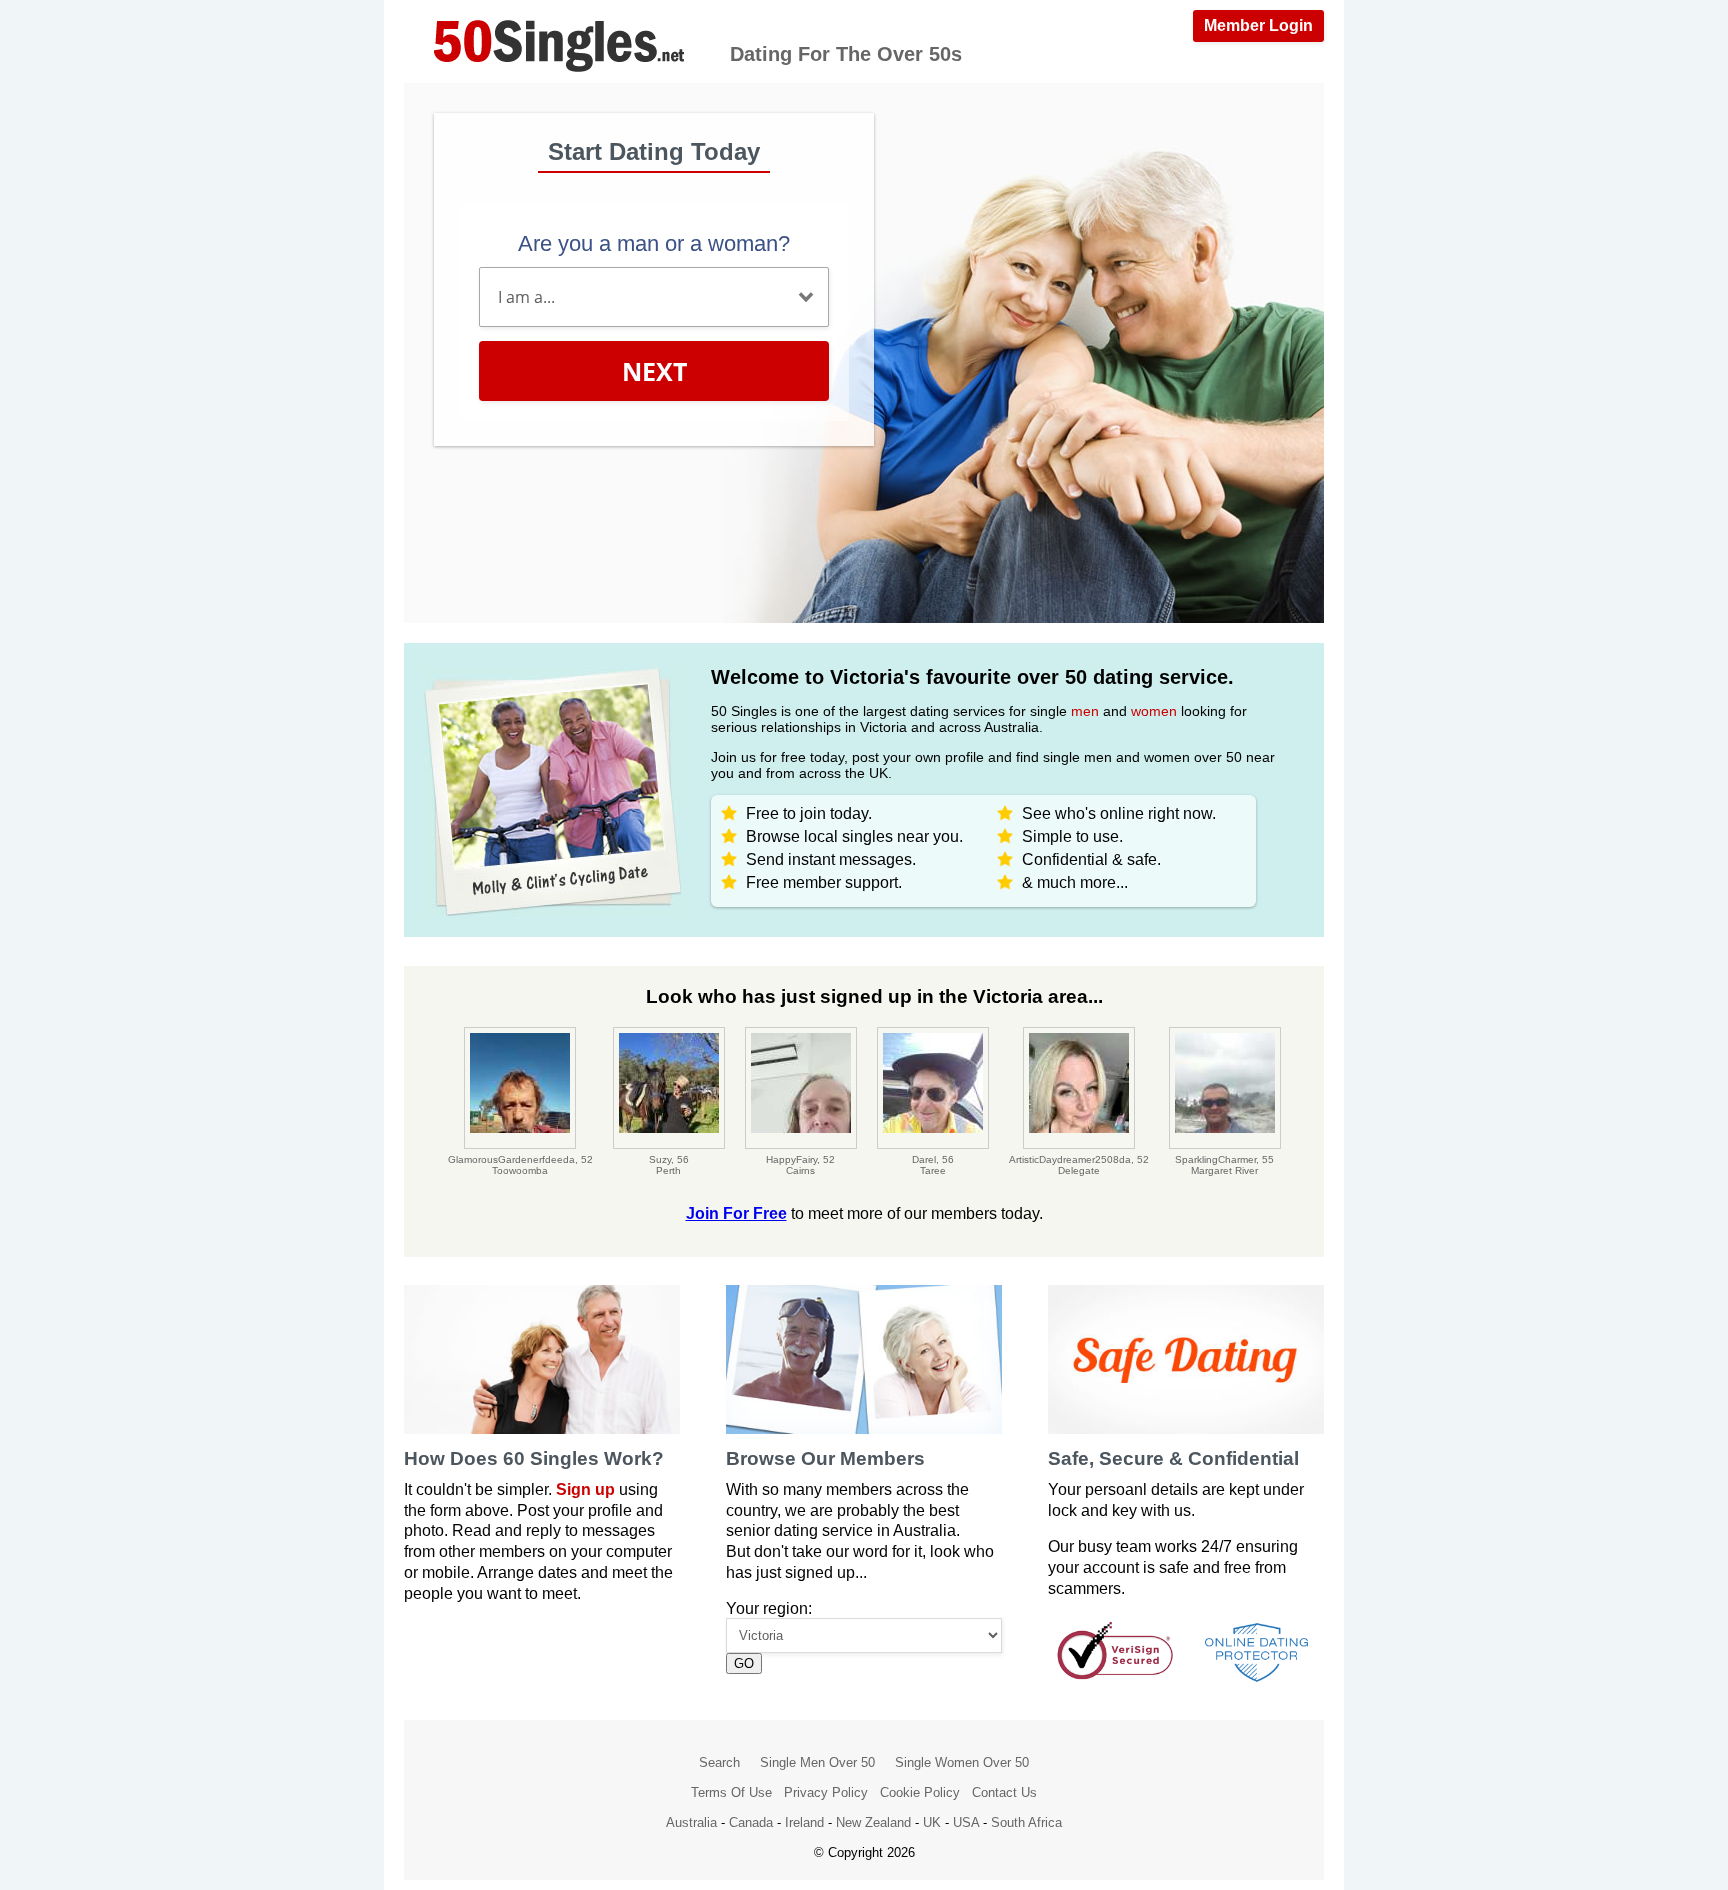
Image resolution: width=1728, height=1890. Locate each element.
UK (932, 1822)
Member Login (1258, 25)
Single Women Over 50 (962, 1762)
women (1154, 711)
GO (744, 1663)
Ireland (804, 1822)
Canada (751, 1822)
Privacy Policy (826, 1792)
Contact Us (1004, 1792)
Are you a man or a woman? (654, 243)
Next (654, 371)
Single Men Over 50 (817, 1762)
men (1085, 711)
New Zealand (873, 1822)
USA (966, 1822)
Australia (691, 1822)
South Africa (1026, 1822)
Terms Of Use (731, 1792)
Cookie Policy (920, 1792)
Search (719, 1762)
